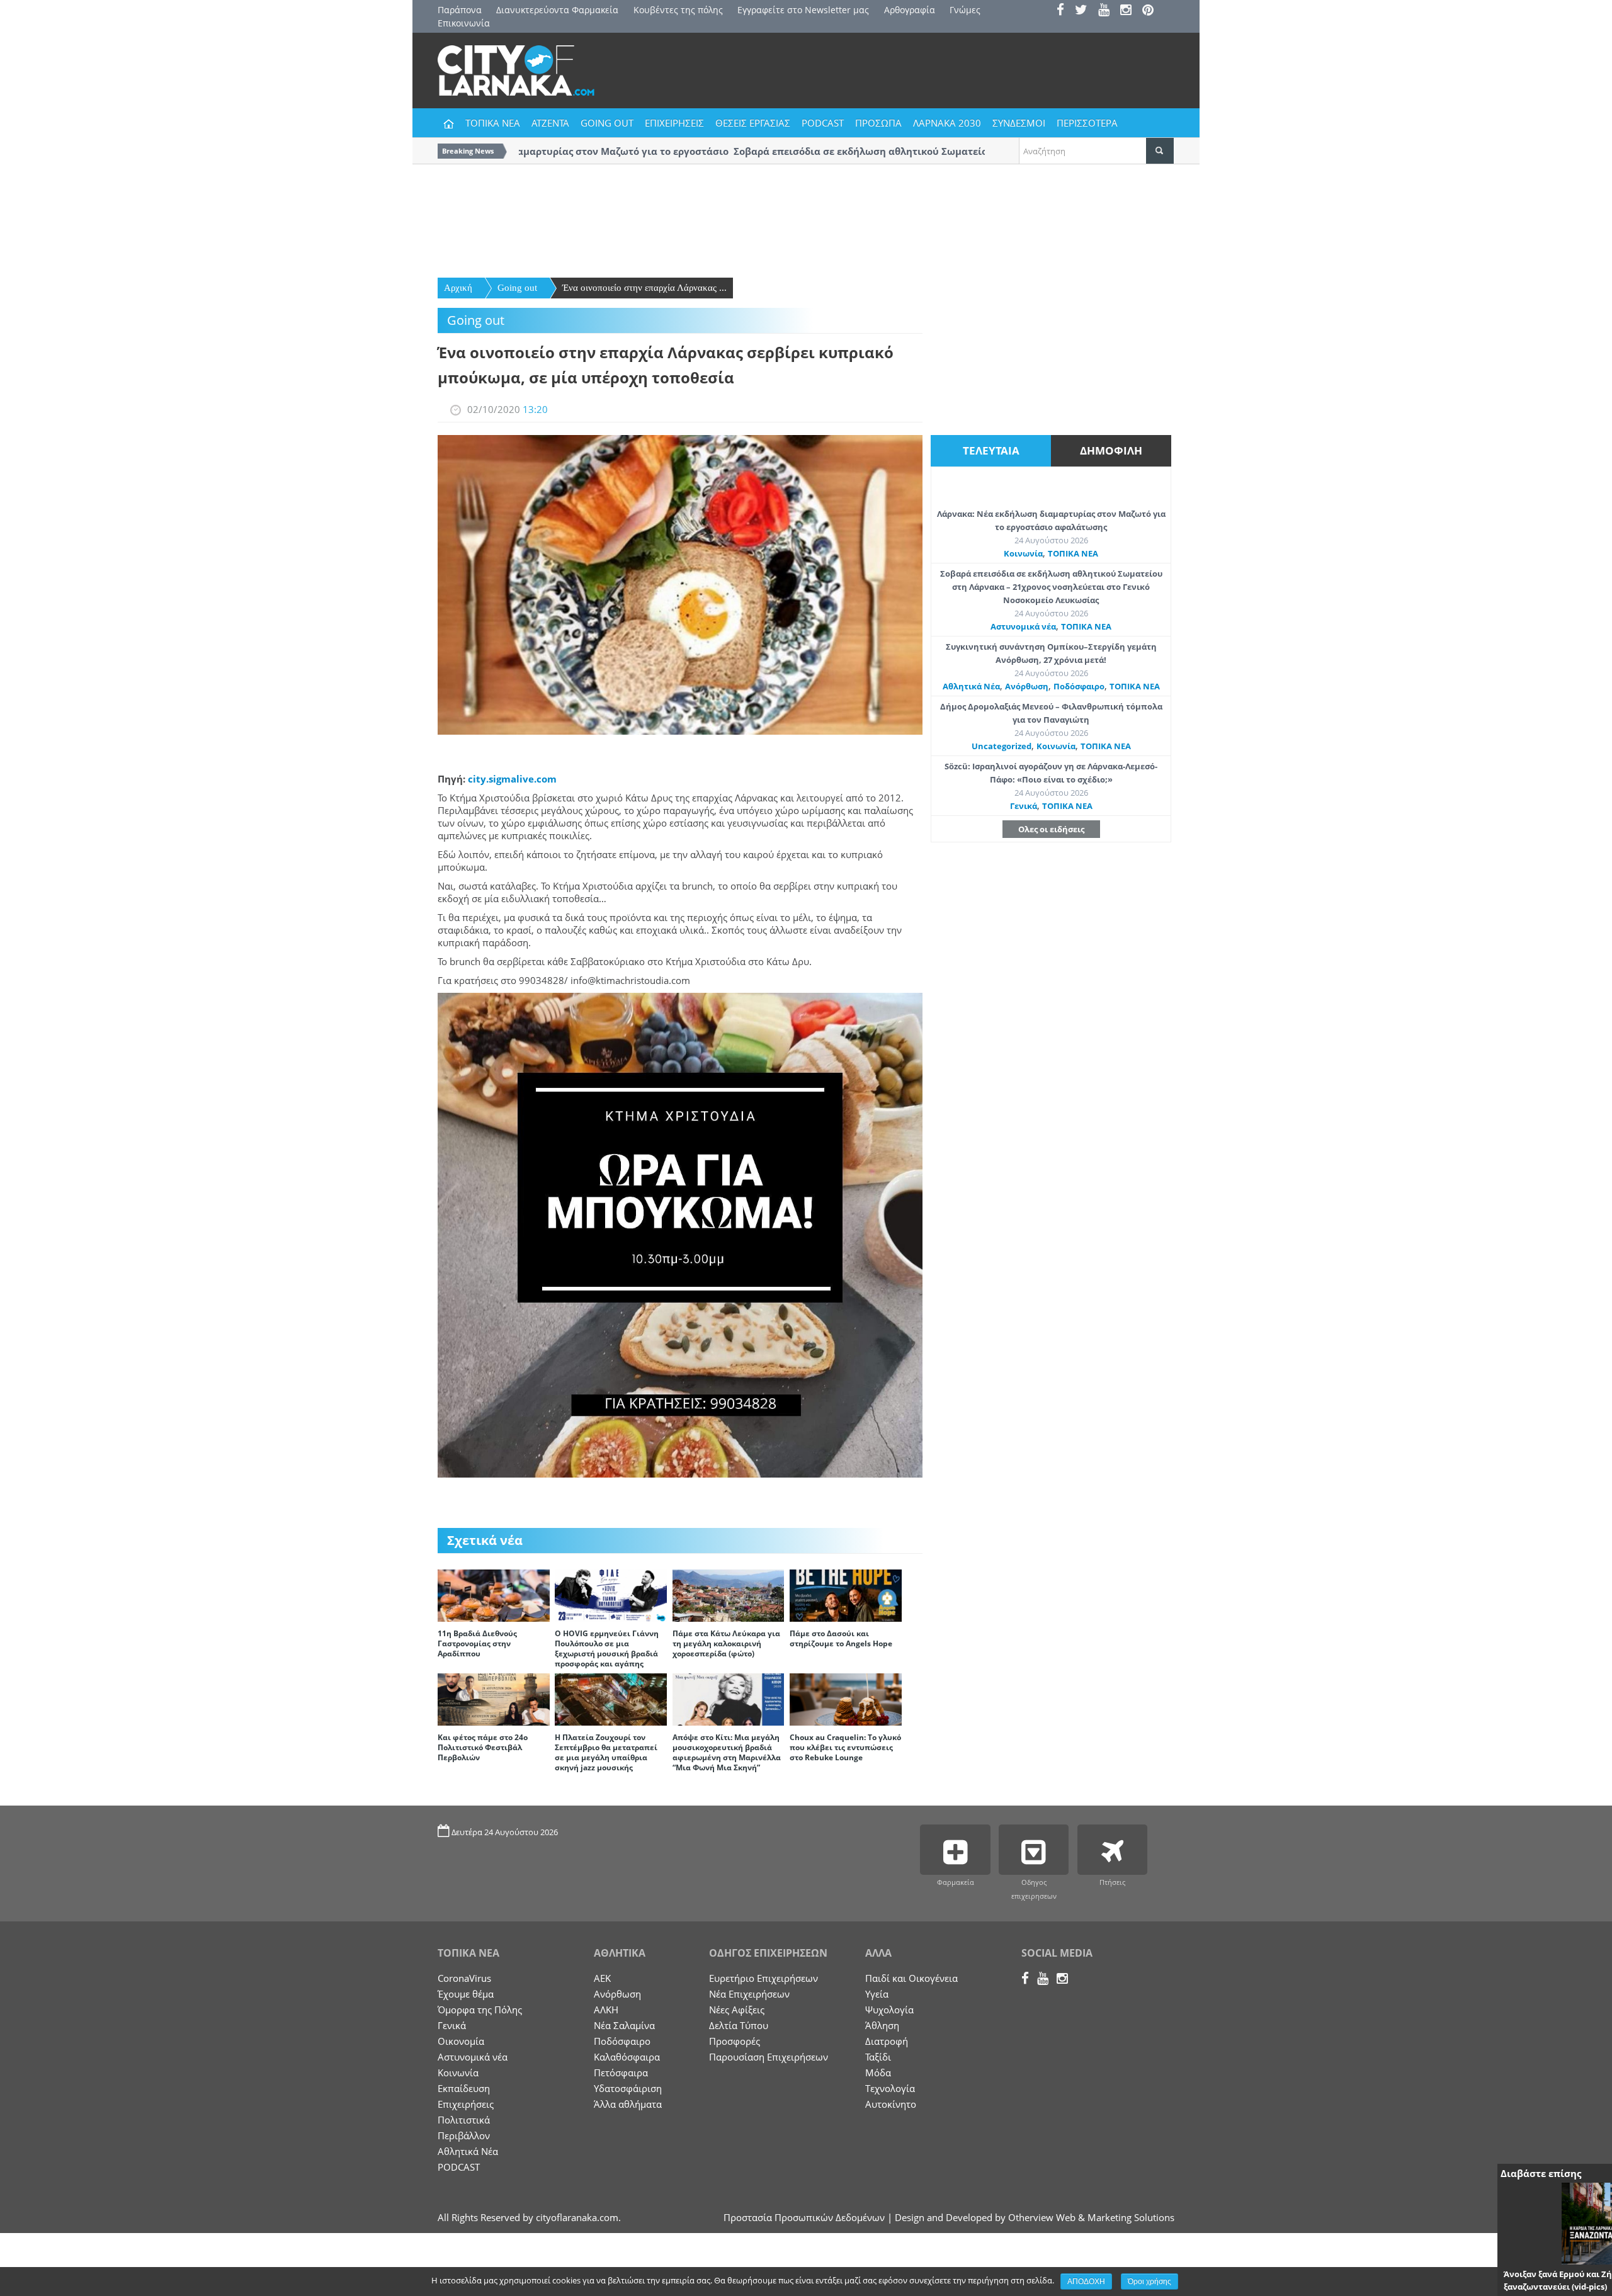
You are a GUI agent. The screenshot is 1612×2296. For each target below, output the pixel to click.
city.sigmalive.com (512, 779)
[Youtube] (1108, 11)
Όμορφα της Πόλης (480, 2010)
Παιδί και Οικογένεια (911, 1978)
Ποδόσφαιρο (1079, 686)
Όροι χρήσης (1149, 2282)
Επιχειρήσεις (466, 2104)
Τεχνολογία (890, 2088)
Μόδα (878, 2073)
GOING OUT (607, 123)
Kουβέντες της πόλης (678, 10)
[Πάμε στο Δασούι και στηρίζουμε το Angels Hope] (846, 1595)
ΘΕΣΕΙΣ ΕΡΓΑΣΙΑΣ (753, 123)
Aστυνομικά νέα (1023, 626)
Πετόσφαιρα (621, 2073)
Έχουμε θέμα (466, 1994)
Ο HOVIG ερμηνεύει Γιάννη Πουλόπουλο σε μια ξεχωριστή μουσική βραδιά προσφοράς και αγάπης (607, 1648)
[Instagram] (1130, 11)
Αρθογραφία (910, 10)
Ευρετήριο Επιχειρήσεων (763, 1978)
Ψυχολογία (889, 2010)
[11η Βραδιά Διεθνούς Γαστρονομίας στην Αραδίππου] (494, 1595)
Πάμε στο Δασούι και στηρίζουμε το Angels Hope (841, 1638)
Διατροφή (887, 2041)
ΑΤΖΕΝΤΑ (550, 123)
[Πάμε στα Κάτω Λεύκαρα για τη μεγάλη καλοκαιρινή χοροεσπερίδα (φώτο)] (729, 1595)
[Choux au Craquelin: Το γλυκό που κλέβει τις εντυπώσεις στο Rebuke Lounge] (846, 1699)
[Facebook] (1064, 11)
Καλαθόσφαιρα (627, 2057)
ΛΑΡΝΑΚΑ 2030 (947, 123)
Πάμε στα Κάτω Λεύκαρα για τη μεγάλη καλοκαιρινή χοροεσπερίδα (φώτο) (726, 1643)
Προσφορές (735, 2041)
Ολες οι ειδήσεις (1051, 829)
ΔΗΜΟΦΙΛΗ (1111, 450)
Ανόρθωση (1027, 686)
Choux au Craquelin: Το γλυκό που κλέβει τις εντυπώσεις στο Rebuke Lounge (845, 1747)
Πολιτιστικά (464, 2120)
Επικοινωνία (464, 23)
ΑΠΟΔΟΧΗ (1086, 2282)
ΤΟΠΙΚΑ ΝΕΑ (493, 123)
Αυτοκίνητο (891, 2104)
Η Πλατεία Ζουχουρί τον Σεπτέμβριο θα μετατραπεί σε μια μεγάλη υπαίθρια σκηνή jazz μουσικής (606, 1752)
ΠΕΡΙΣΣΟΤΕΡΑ (1087, 123)
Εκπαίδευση (464, 2088)
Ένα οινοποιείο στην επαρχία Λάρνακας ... (644, 288)
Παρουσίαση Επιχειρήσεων (769, 2057)
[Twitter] (1085, 11)
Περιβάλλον (464, 2135)
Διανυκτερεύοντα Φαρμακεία (557, 10)
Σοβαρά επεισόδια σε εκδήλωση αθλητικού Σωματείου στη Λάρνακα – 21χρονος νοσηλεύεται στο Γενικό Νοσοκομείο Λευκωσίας (1051, 587)
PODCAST (823, 123)
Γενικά (1024, 806)
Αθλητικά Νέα (971, 686)
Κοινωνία (1023, 553)
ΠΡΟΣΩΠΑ (878, 123)
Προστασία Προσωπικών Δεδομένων (804, 2217)
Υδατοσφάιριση (628, 2088)
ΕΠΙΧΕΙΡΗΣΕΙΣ (674, 123)
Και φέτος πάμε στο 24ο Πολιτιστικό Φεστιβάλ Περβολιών (483, 1747)
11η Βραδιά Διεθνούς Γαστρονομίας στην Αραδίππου (477, 1643)
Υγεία (877, 1994)
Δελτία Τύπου (739, 2025)
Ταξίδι (878, 2057)
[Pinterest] (1152, 11)
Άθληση (882, 2025)
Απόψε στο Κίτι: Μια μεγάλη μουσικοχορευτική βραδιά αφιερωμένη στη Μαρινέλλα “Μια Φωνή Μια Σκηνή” (727, 1752)
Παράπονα (460, 10)
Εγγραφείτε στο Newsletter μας (803, 10)
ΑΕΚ (602, 1978)
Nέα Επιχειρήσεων (749, 1994)
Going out (517, 288)
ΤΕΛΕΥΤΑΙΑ (991, 450)
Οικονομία (461, 2041)
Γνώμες (965, 10)
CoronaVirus (464, 1978)
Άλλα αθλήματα (628, 2104)
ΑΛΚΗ (606, 2010)
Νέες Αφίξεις (737, 2010)
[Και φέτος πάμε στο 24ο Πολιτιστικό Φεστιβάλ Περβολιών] (494, 1699)
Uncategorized (1002, 746)
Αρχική (458, 288)
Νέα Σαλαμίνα (624, 2025)
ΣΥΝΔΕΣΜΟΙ (1019, 123)
